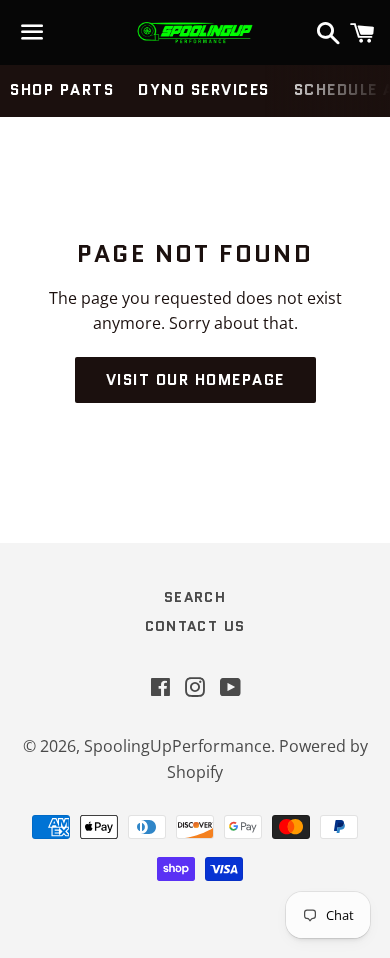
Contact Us (195, 626)
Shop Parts (62, 90)
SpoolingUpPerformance (177, 746)
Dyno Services (204, 90)
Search (195, 597)
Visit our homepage (195, 380)
